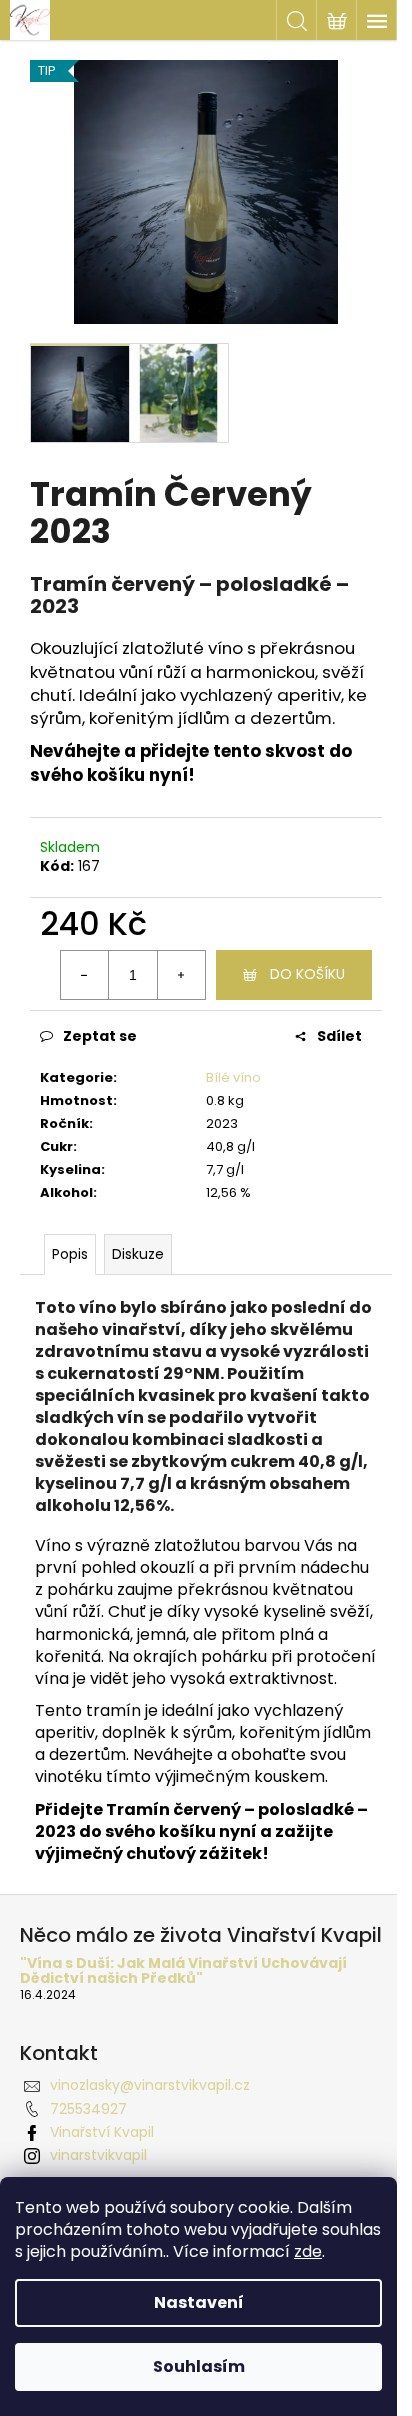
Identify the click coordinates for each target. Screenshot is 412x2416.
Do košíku (307, 974)
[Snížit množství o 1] (85, 975)
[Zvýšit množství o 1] (181, 975)
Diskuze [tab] (138, 1254)
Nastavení (199, 2302)
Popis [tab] (70, 1254)
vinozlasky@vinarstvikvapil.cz (150, 2085)
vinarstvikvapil (98, 2155)
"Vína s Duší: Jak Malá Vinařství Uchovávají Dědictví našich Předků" (183, 1971)
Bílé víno (233, 1077)
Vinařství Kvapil (102, 2132)
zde (308, 2251)
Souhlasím (199, 2366)
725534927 (88, 2109)
